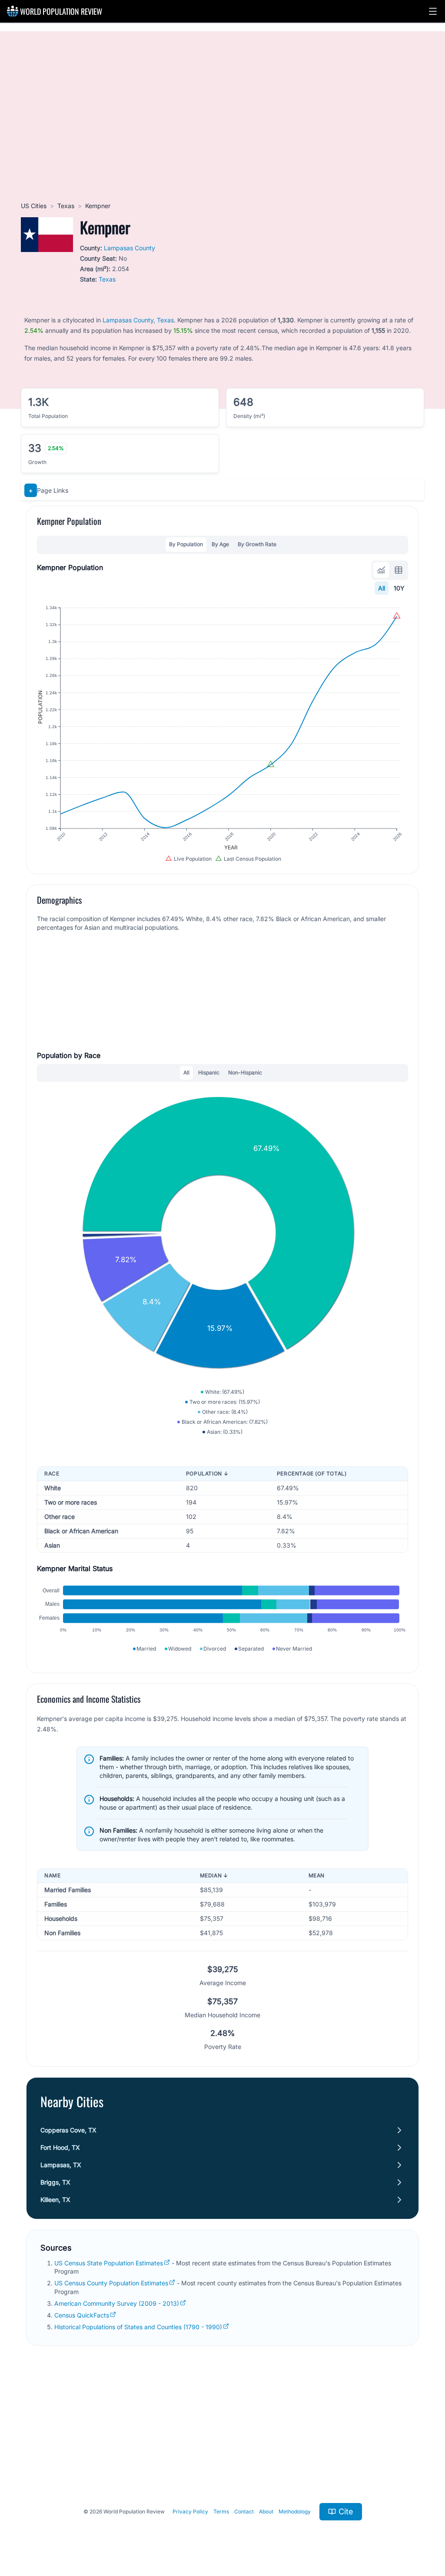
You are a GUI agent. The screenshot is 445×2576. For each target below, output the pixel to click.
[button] (433, 11)
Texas (66, 206)
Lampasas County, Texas (138, 320)
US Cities (34, 206)
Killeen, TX (55, 2200)
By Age (220, 544)
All (382, 588)
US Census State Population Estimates (109, 2263)
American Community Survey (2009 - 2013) (117, 2303)
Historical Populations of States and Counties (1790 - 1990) (138, 2327)
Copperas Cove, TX (68, 2130)
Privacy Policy (190, 2511)
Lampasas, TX (61, 2165)
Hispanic (209, 1073)
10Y (399, 588)
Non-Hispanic (245, 1073)
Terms (221, 2511)
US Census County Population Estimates (111, 2283)
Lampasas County (130, 248)
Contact (244, 2511)
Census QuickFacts (82, 2315)
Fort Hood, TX (60, 2147)
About (266, 2511)
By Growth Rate (257, 544)
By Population (186, 544)
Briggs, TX (55, 2182)
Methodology (295, 2511)
